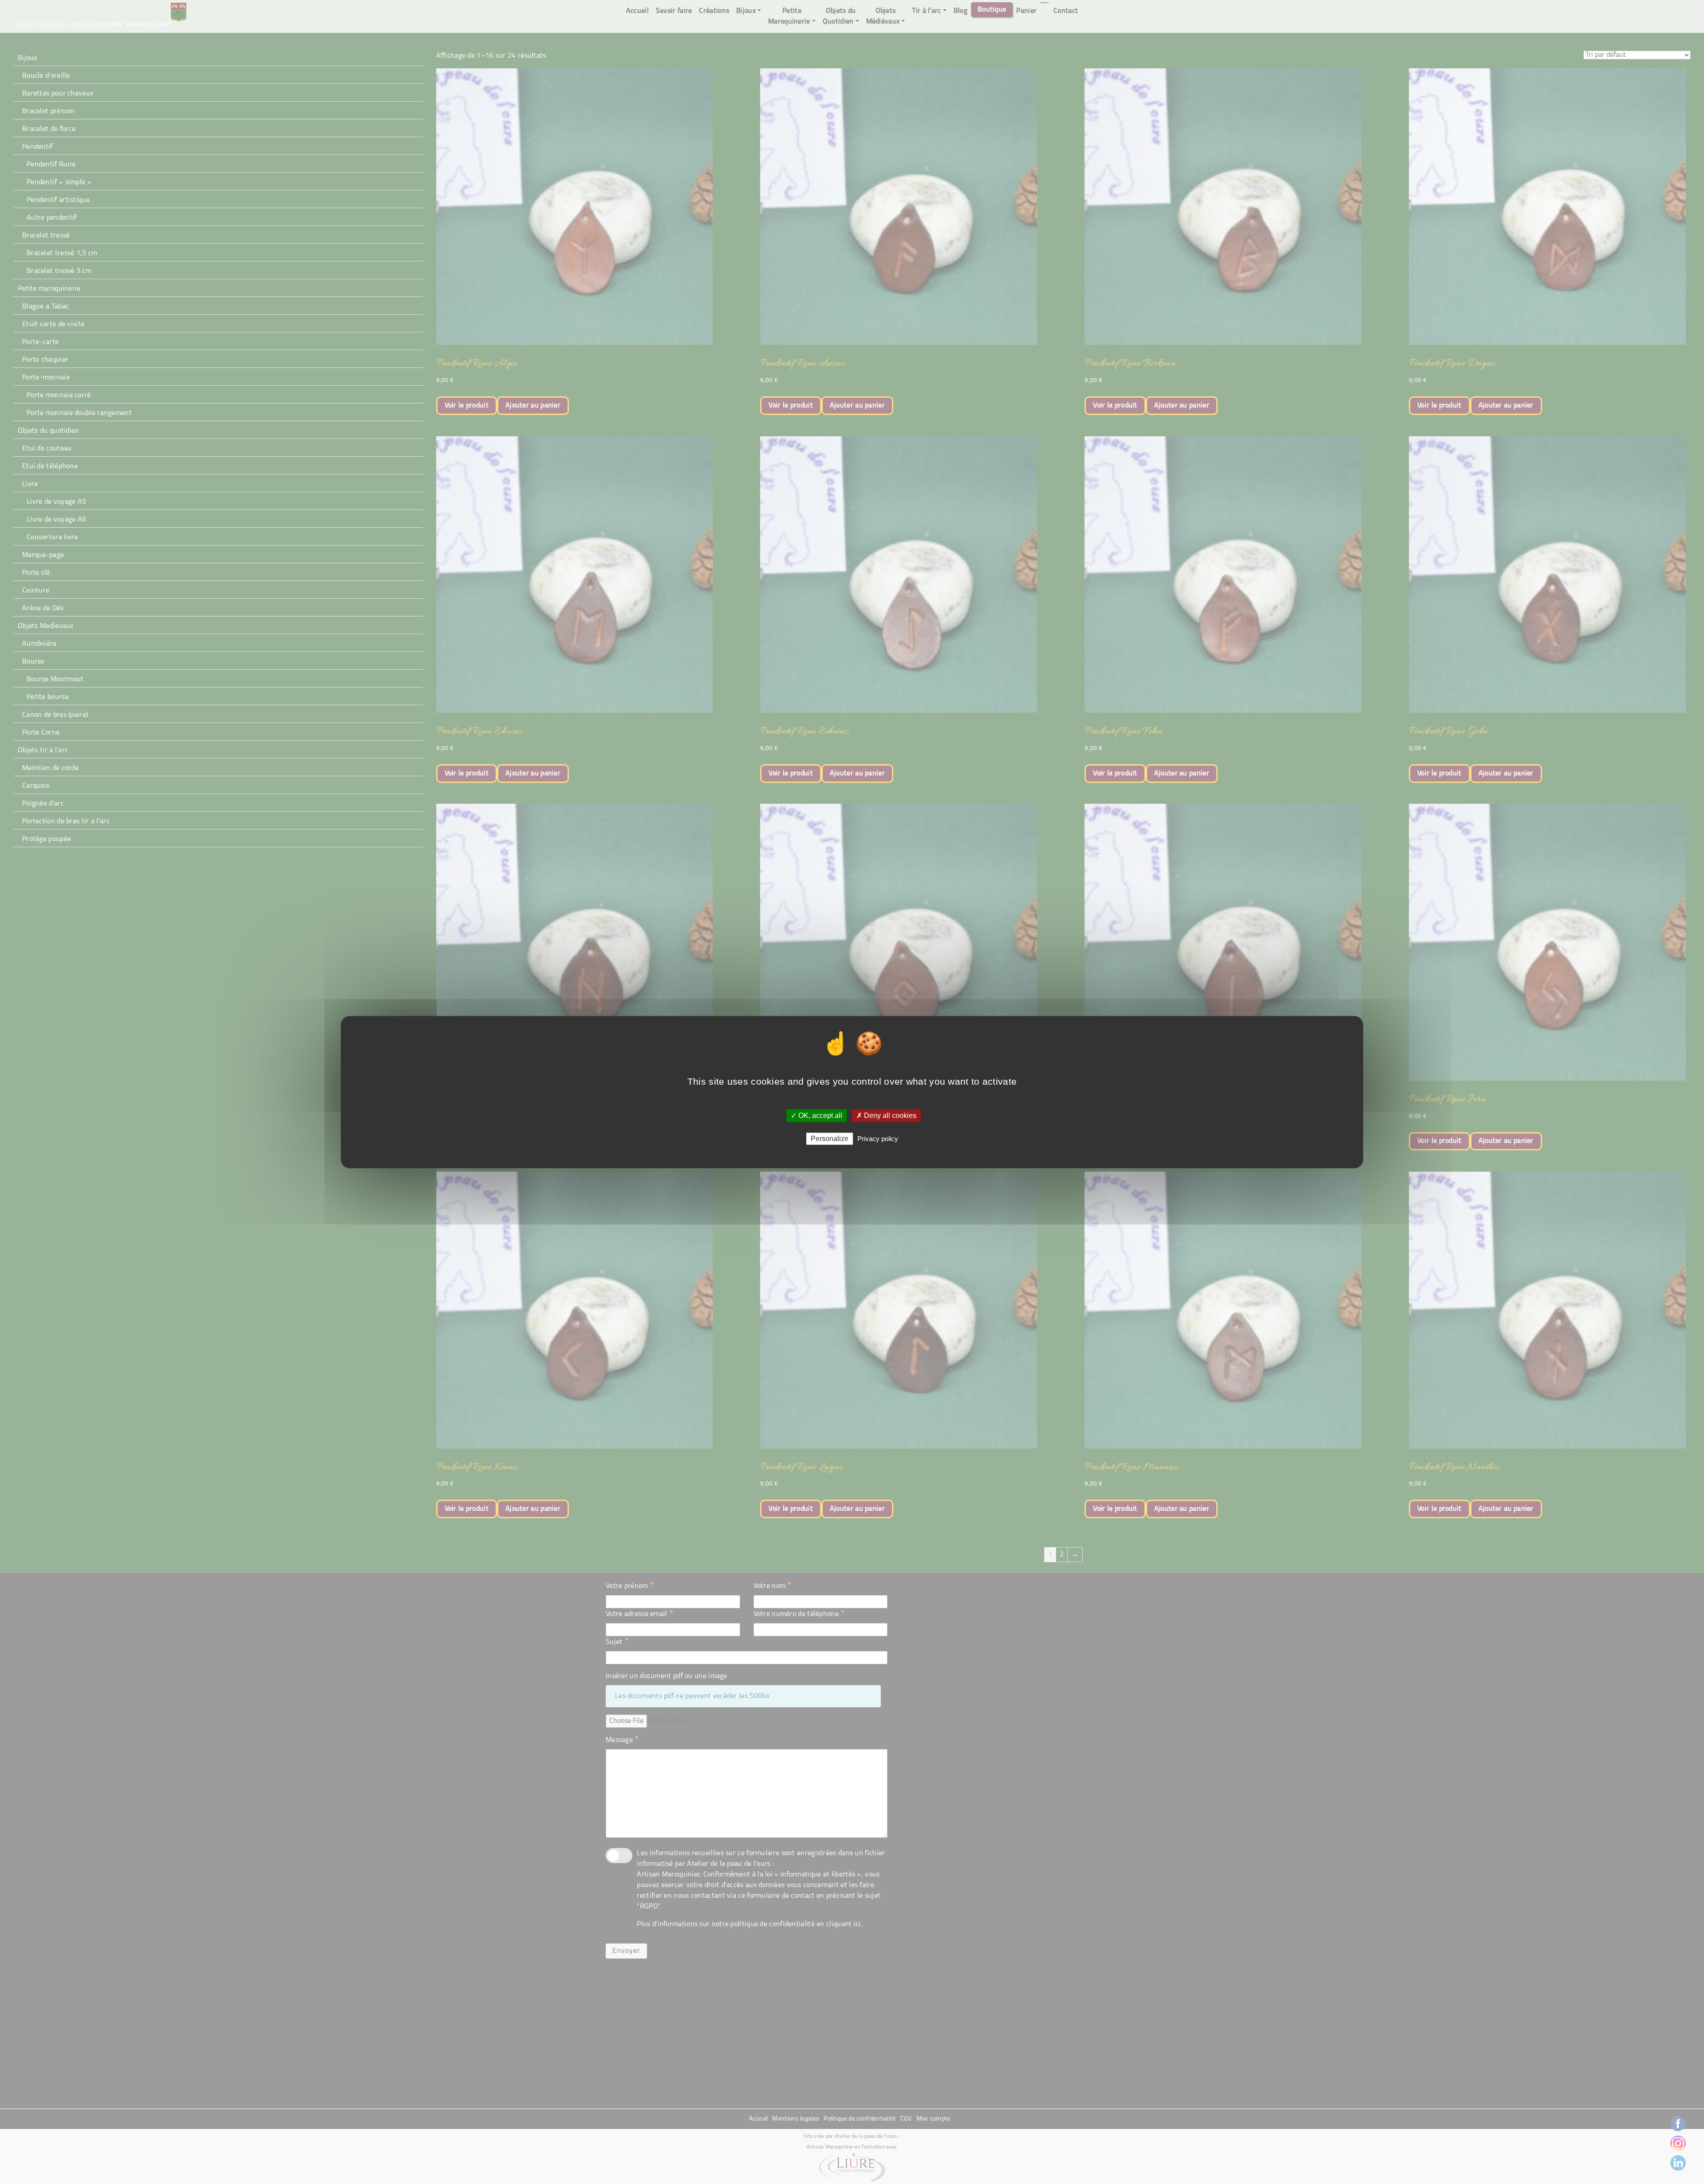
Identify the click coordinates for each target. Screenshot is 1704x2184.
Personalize (830, 1139)
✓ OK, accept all (816, 1116)
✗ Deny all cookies (886, 1116)
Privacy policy (878, 1139)
